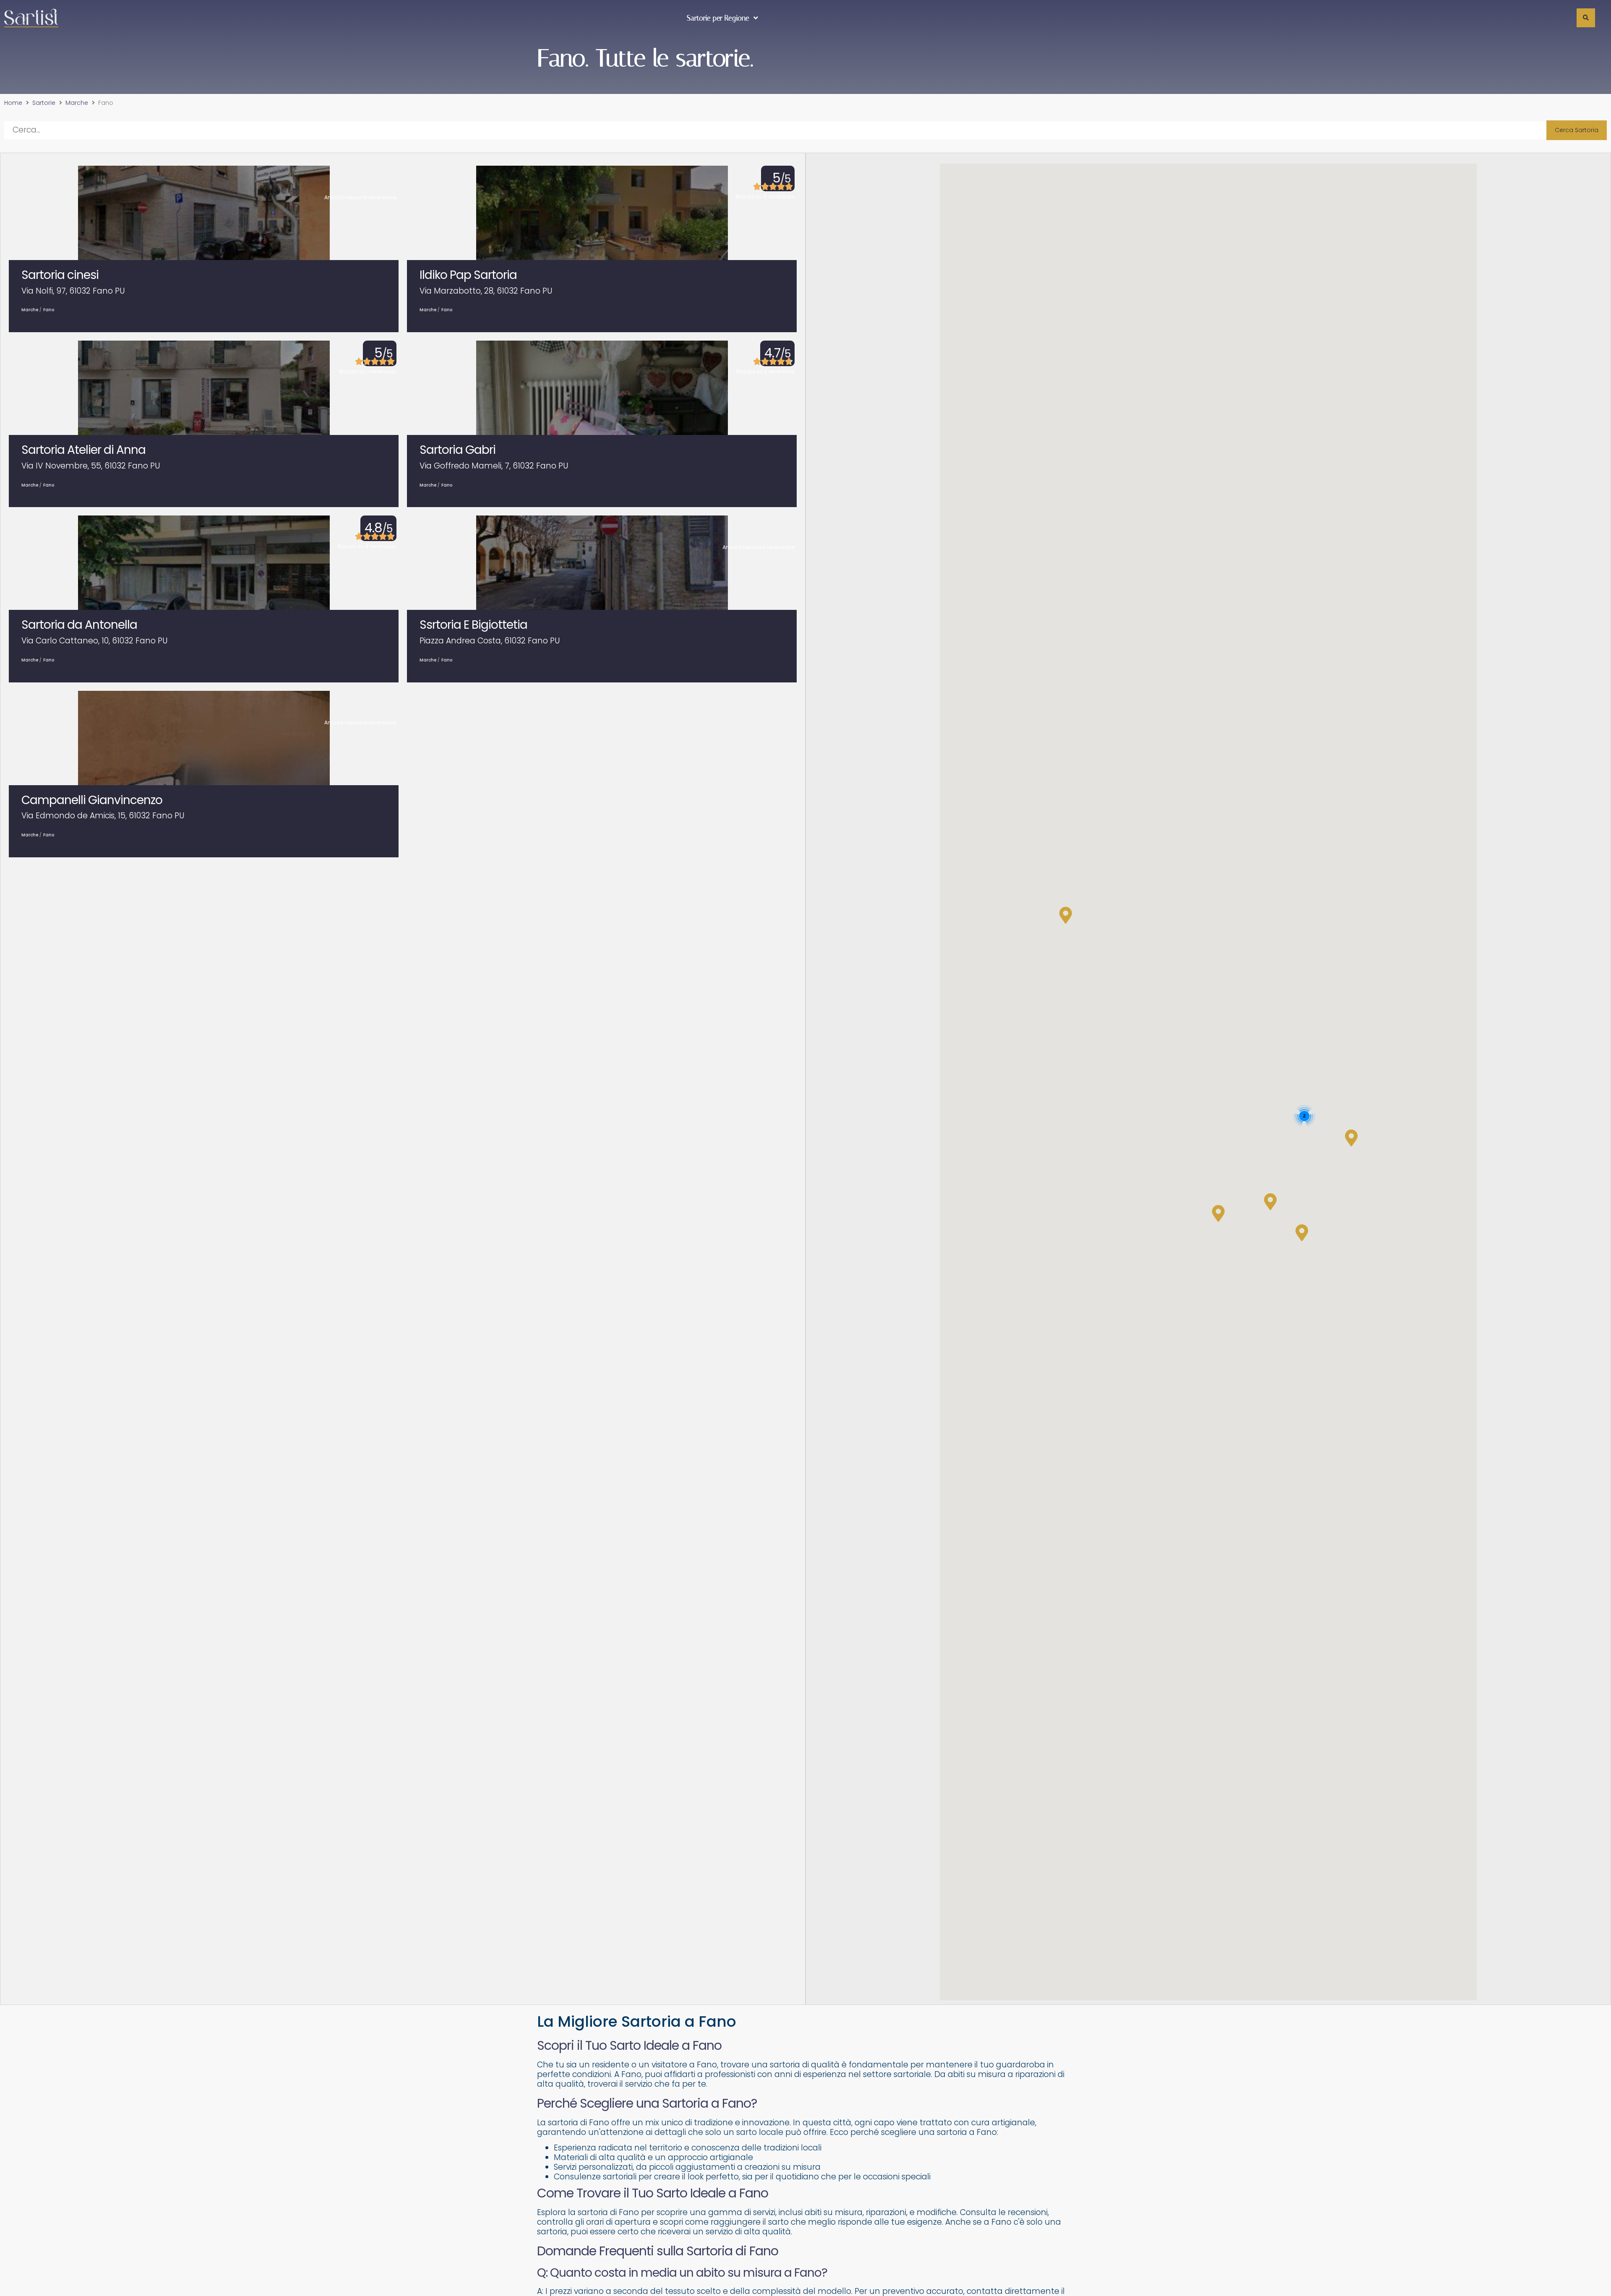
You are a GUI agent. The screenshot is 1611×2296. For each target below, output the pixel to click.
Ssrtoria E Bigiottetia (473, 625)
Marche (77, 103)
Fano (49, 310)
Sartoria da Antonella (79, 625)
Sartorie (44, 103)
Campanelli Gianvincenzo (92, 800)
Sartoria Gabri (457, 450)
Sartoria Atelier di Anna (83, 450)
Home (13, 103)
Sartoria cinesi (60, 275)
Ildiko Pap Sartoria (468, 275)
